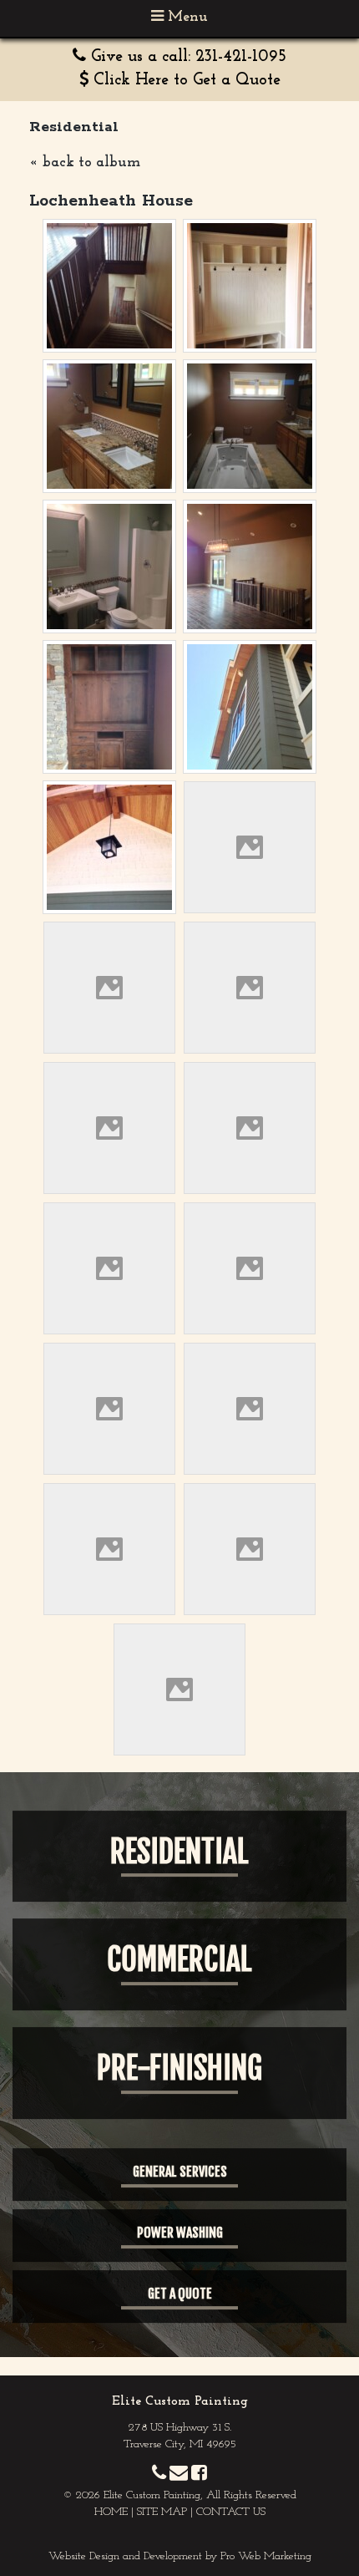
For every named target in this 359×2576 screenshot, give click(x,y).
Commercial (179, 1960)
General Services (180, 2172)
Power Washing (180, 2233)
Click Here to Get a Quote (187, 80)
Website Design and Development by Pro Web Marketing (180, 2556)
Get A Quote (180, 2294)
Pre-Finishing (179, 2068)
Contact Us (231, 2512)
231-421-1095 (241, 57)
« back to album (85, 163)
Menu (186, 18)
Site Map (162, 2512)
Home (111, 2512)
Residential (179, 1852)
